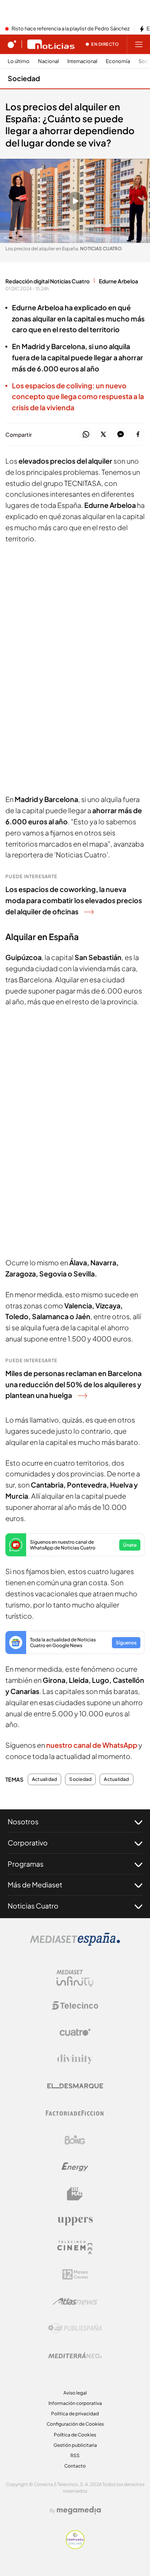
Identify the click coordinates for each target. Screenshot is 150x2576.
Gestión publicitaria (75, 2445)
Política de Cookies (75, 2435)
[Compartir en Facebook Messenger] (121, 435)
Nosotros (23, 1821)
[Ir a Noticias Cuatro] (51, 44)
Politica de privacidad (75, 2414)
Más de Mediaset (35, 1885)
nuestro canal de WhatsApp (92, 1745)
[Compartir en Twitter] (103, 435)
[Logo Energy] (75, 2167)
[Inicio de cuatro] (12, 44)
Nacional (48, 61)
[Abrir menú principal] (139, 44)
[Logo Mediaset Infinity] (75, 1979)
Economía (118, 61)
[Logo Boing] (75, 2140)
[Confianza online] (75, 2547)
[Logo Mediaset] (75, 1944)
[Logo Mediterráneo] (75, 2355)
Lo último (19, 61)
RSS (75, 2455)
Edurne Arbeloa (118, 281)
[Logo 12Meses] (75, 2274)
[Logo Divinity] (75, 2059)
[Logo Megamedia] (79, 2510)
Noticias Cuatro (33, 1906)
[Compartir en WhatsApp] (86, 435)
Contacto (75, 2466)
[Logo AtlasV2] (75, 2301)
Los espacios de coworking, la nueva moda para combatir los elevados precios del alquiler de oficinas (74, 900)
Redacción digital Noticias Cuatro (47, 281)
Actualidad (44, 1779)
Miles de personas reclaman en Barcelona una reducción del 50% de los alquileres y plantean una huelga (73, 1384)
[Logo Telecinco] (75, 2005)
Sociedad (24, 78)
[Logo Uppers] (75, 2221)
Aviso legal (75, 2393)
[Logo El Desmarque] (75, 2086)
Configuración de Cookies (75, 2424)
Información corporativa (75, 2403)
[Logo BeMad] (75, 2194)
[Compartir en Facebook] (138, 435)
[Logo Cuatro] (75, 2032)
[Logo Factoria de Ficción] (75, 2113)
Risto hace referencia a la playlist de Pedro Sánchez (71, 29)
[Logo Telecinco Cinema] (75, 2247)
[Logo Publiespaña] (75, 2328)
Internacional (82, 61)
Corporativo (28, 1843)
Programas (26, 1864)
